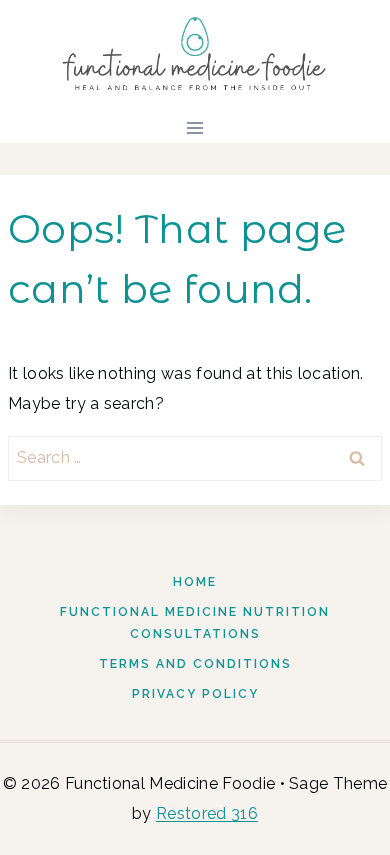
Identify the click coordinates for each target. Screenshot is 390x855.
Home (195, 582)
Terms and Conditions (195, 664)
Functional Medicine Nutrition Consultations (195, 623)
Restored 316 (207, 813)
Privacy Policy (195, 694)
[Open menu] (195, 127)
